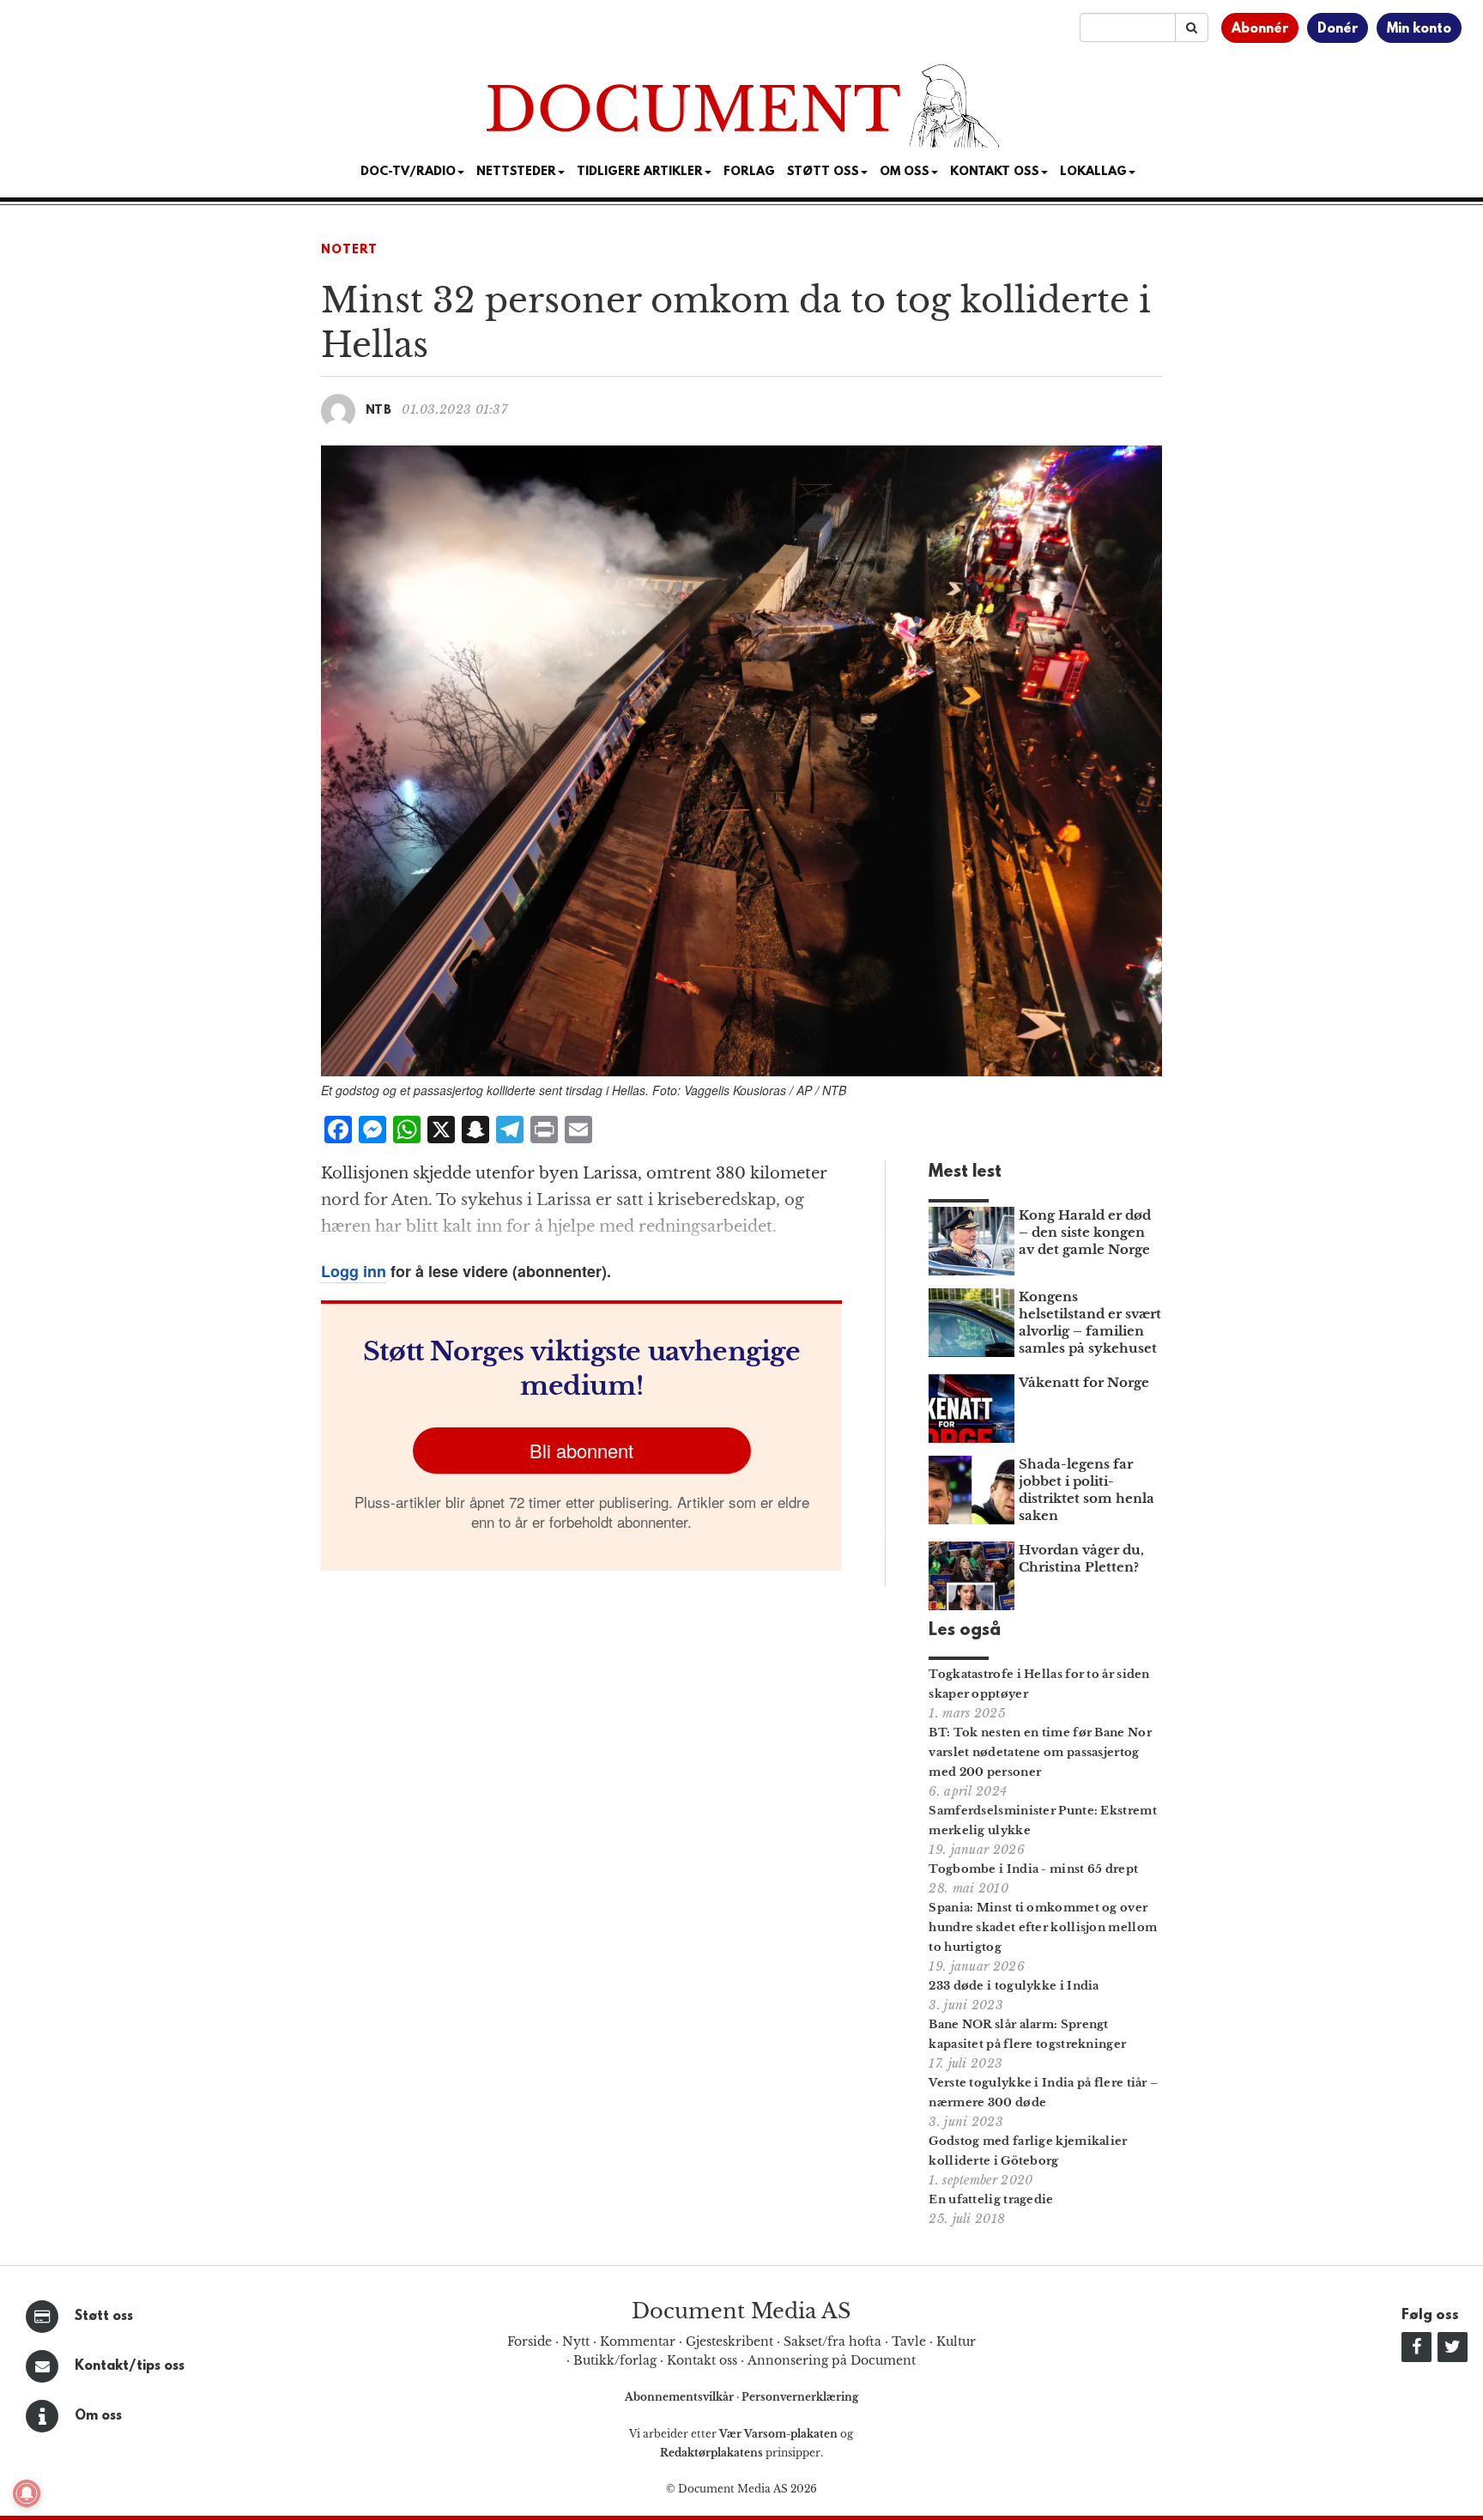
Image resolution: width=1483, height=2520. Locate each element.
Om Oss (905, 172)
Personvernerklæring (800, 2397)
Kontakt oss (995, 172)
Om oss (98, 2416)
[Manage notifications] (27, 2493)
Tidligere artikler (640, 172)
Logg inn (354, 1271)
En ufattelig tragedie (991, 2199)
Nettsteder (516, 172)
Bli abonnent (581, 1450)
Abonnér (1260, 29)
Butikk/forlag (615, 2360)
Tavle (909, 2341)
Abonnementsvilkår (681, 2397)
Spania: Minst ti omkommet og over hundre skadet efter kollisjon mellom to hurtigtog (1043, 1927)
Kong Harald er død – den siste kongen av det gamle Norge (1085, 1232)
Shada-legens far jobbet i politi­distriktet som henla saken (1087, 1490)
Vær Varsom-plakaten (778, 2434)
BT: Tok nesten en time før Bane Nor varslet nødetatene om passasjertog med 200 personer (1040, 1752)
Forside (530, 2341)
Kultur (956, 2341)
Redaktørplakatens (711, 2453)
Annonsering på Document (832, 2360)
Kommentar (638, 2341)
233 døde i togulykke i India (1014, 1986)
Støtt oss (104, 2317)
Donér (1338, 29)
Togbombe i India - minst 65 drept (1033, 1869)
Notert (349, 250)
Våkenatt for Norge (1084, 1382)
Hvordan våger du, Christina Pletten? (1081, 1558)
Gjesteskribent (729, 2341)
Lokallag (1093, 172)
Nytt (576, 2341)
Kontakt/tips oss (130, 2366)
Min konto (1419, 29)
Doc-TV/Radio (408, 172)
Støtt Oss (823, 172)
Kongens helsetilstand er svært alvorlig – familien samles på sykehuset (1090, 1322)
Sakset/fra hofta (832, 2341)
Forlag (749, 172)
